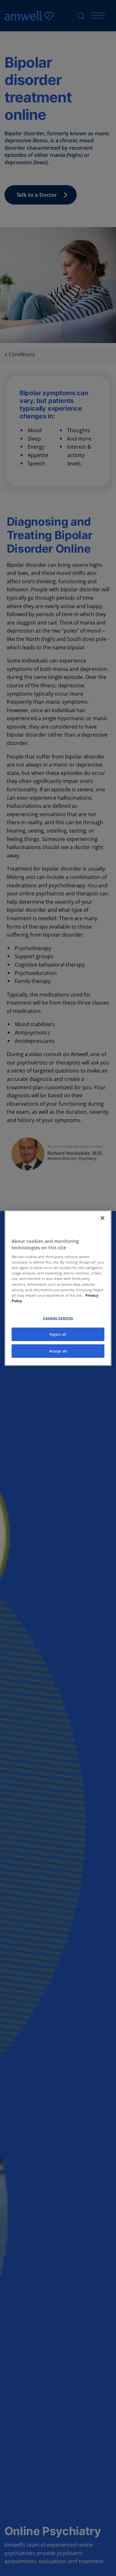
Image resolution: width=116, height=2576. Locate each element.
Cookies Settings (58, 1317)
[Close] (102, 1218)
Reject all (58, 1334)
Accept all (58, 1351)
